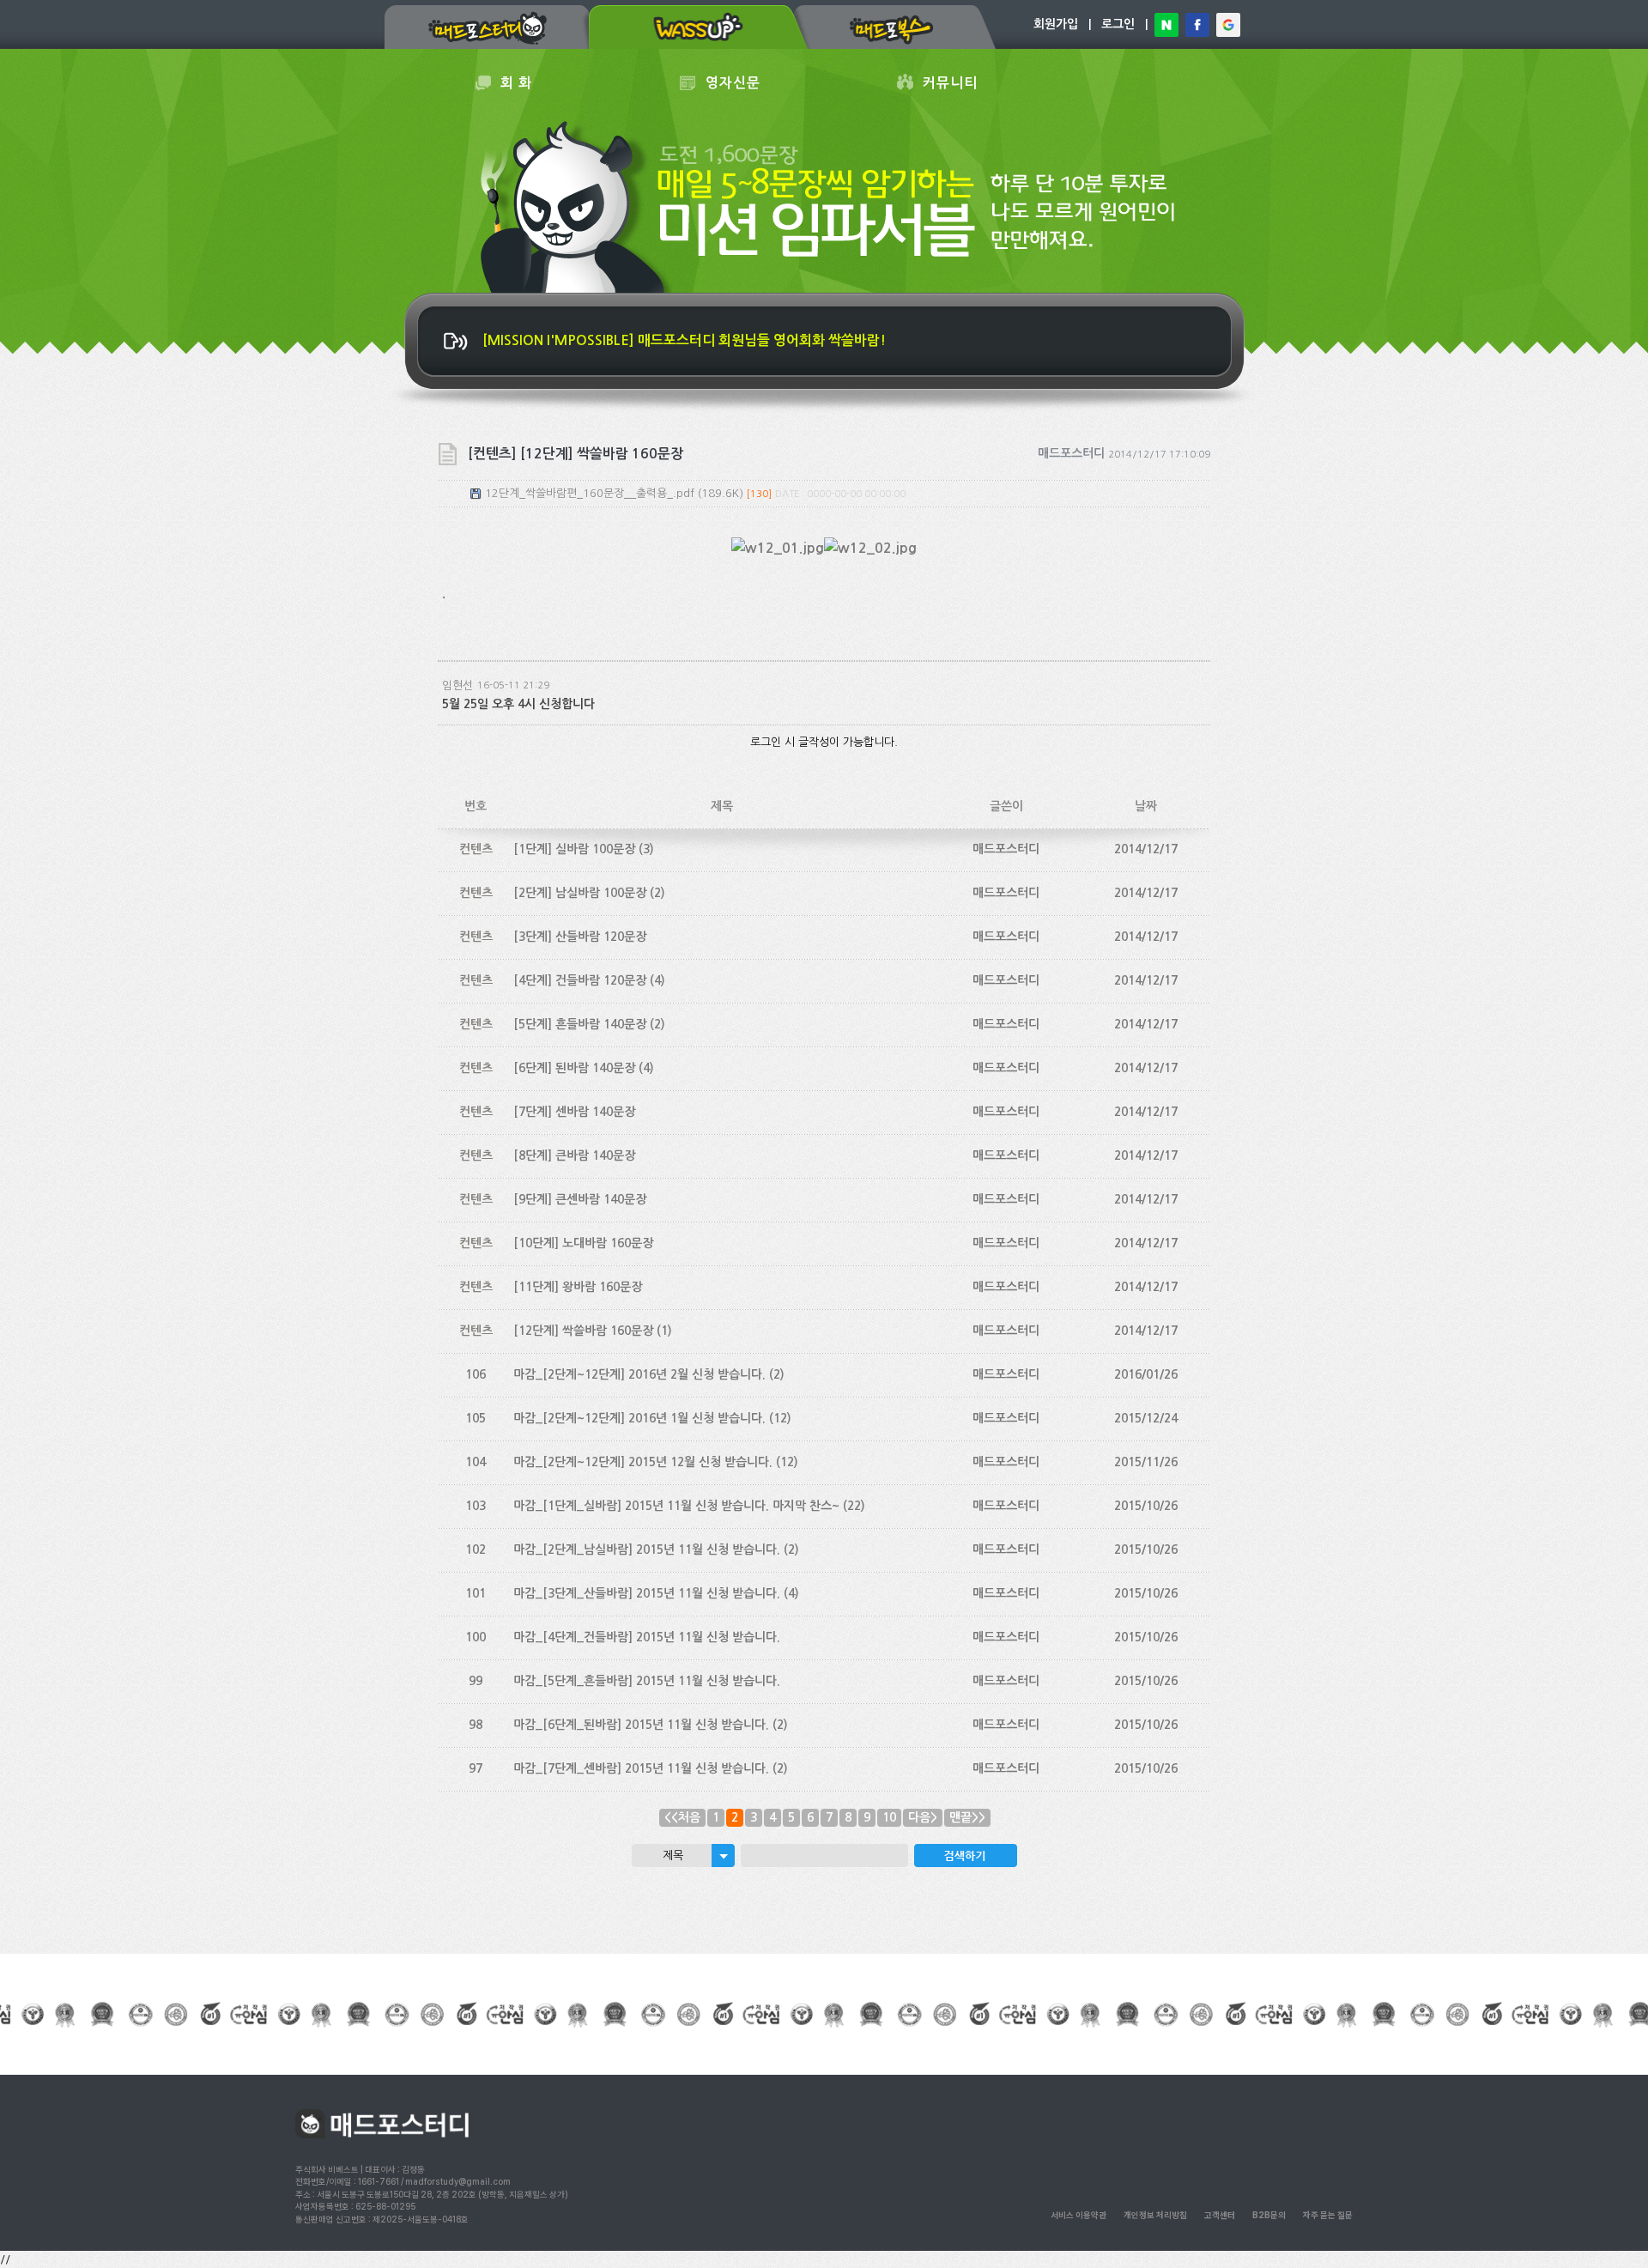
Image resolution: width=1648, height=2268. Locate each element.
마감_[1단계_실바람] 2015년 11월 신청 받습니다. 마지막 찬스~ (676, 1506)
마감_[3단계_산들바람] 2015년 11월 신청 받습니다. (647, 1593)
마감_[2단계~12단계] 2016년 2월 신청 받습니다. (639, 1374)
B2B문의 (1269, 2215)
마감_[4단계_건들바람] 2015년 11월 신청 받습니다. (647, 1637)
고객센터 (1220, 2215)
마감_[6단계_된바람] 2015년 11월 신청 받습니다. (641, 1725)
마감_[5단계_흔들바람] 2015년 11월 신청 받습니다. (647, 1681)
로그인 (1118, 24)
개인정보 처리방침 (1155, 2215)
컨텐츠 (476, 849)
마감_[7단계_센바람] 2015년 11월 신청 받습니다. (641, 1768)
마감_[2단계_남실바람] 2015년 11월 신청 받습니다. (647, 1549)
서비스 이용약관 (1078, 2215)
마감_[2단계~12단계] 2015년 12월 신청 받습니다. (643, 1462)
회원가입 (1056, 24)
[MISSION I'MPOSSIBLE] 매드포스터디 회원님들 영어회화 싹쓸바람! (684, 340)
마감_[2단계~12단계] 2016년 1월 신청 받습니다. (639, 1418)
